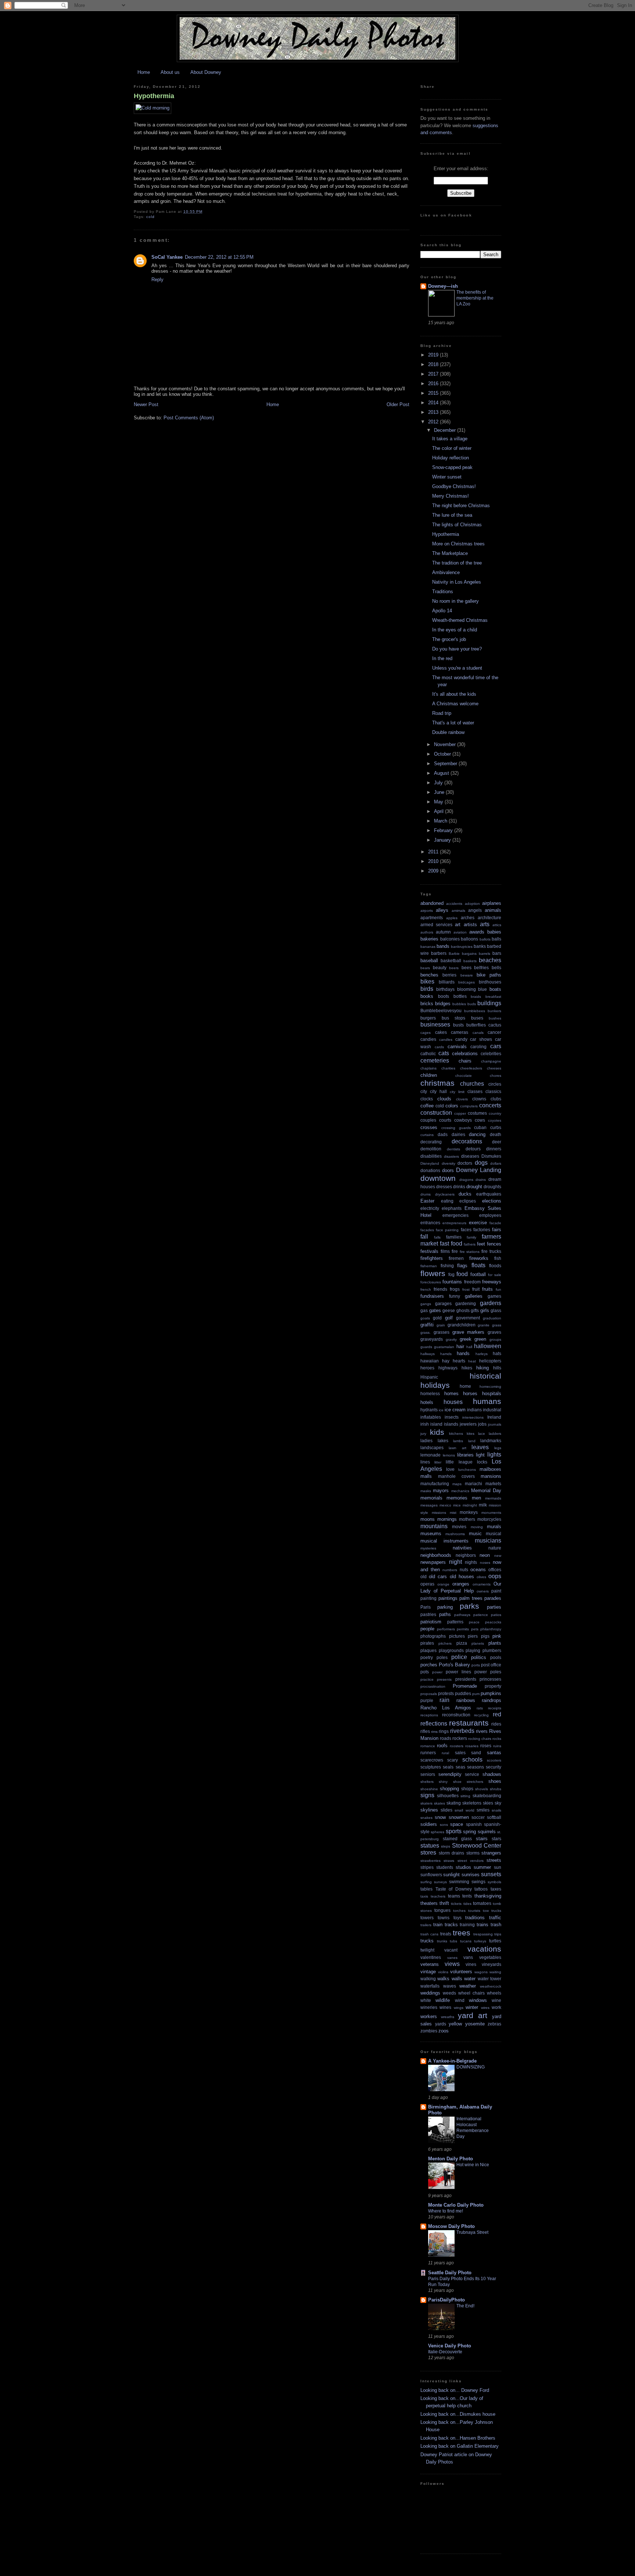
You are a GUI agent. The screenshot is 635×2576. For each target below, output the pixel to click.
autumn (443, 932)
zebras (494, 2024)
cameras (460, 1032)
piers (473, 1636)
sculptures (431, 1767)
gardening (466, 1303)
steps (446, 1846)
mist (453, 1513)
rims (434, 1732)
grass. (426, 1332)
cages (426, 1033)
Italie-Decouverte (445, 2352)
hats (497, 1353)
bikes (427, 981)
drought (474, 1187)
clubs (496, 1099)
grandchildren (462, 1325)
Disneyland (430, 1163)
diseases (470, 1156)
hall (469, 1347)
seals (448, 1767)
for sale (495, 1275)
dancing (477, 1134)
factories (482, 1230)
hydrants (429, 1410)
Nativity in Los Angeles (457, 582)
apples (452, 918)
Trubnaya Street (472, 2232)
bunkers (494, 1011)
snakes (426, 1818)
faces (466, 1230)
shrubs (496, 1789)
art (458, 925)
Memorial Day (486, 1491)
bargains (469, 954)
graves (494, 1332)
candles (446, 1040)
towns (444, 1918)
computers (469, 1106)
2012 (434, 422)
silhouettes (448, 1796)
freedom (472, 1282)
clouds (444, 1099)
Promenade (465, 1686)
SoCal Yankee (167, 257)
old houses (462, 1577)
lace (482, 1434)
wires (485, 2008)
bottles (460, 996)
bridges (443, 1004)
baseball (429, 961)
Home (144, 72)
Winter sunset (447, 477)
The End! (465, 2306)
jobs (482, 1424)
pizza (462, 1643)
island (436, 1424)
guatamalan (444, 1347)
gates (435, 1310)
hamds (446, 1354)
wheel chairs (471, 1993)
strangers (491, 1853)
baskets (470, 961)
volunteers (461, 1972)
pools (496, 1657)
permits (463, 1629)
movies (459, 1527)
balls (496, 939)
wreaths (448, 2017)
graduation (492, 1318)
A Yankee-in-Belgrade (452, 2061)
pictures (457, 1636)
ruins (497, 1746)
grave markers (469, 1332)
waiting (495, 1972)
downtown (438, 1178)
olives (481, 1577)
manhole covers (456, 1476)
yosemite (475, 2024)
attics (497, 925)
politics (479, 1657)
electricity (430, 1208)
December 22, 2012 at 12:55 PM (219, 257)
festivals (429, 1251)
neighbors (466, 1555)
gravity (451, 1339)
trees (462, 1933)
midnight (470, 1505)
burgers (428, 1018)
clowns (479, 1099)
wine (496, 2000)
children (429, 1075)
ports (476, 1665)
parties (494, 1607)
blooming (467, 989)
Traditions (443, 592)
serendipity (450, 1774)
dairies (458, 1134)
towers (427, 1918)
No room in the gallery (455, 601)
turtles (495, 1941)
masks (426, 1491)
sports (454, 1831)
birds (427, 989)
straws (449, 1861)
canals (478, 1033)
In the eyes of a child (455, 630)
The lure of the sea (452, 515)
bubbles (459, 1004)
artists (470, 925)
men (476, 1498)
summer (482, 1867)
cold (150, 217)
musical (494, 1534)
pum (476, 1694)
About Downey (206, 72)
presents (444, 1679)
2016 (434, 384)
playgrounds (451, 1650)
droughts (492, 1187)
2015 (434, 393)
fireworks (479, 1258)
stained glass (458, 1839)
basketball (451, 961)
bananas (428, 947)
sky (498, 1803)
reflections (434, 1724)
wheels (494, 1993)
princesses (490, 1679)
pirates (427, 1643)
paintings (448, 1598)
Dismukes (491, 1156)
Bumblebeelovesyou (441, 1011)
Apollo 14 (442, 611)
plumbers (492, 1650)
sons (444, 1825)
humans (487, 1401)
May (439, 802)
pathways (462, 1615)
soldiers (429, 1824)
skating (454, 1803)
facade (495, 1223)
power (437, 1672)
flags (462, 1266)
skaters (426, 1803)
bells (496, 968)
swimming (459, 1882)
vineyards (492, 1964)
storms (473, 1853)
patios (496, 1615)
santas (494, 1753)
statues (430, 1846)
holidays (435, 1385)
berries (449, 975)
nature (495, 1548)
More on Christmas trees (458, 544)
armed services (436, 925)
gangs (426, 1304)
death (496, 1134)
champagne (491, 1061)
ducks (465, 1194)
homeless (430, 1393)
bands (443, 946)
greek (466, 1339)
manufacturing (435, 1484)
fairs (497, 1230)
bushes (495, 1018)
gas (424, 1310)
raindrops (492, 1700)
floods (495, 1266)
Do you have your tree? (457, 649)
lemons (449, 1455)
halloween (488, 1346)
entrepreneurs (454, 1223)
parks (469, 1606)
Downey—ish (443, 286)
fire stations (470, 1252)
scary (453, 1760)
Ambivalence (446, 572)
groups (495, 1339)
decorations (467, 1141)
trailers (426, 1925)
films (445, 1251)
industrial (492, 1410)
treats (446, 1934)
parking (445, 1607)
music (475, 1534)
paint (496, 1591)
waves (450, 1986)
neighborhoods (436, 1555)
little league (459, 1462)
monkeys (469, 1512)
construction (436, 1113)
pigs (485, 1636)
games (494, 1296)
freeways (492, 1282)
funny (455, 1296)
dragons (466, 1180)
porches (429, 1665)
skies (488, 1803)
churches (472, 1084)
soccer (478, 1817)
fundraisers (432, 1296)
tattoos (481, 1889)
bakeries (429, 939)
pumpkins (491, 1693)
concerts (490, 1105)
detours (473, 1149)
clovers (462, 1099)
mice (457, 1505)
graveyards (432, 1339)
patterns (455, 1622)
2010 (434, 861)
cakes (441, 1032)
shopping (449, 1789)
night (455, 1562)
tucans (466, 1941)
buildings (489, 1003)
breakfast (493, 997)
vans (468, 1957)
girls (485, 1310)
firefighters (432, 1258)
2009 (434, 871)
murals (494, 1527)
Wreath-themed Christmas (460, 620)
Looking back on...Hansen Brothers (458, 2438)
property (493, 1686)
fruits (487, 1289)
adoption (472, 904)
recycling (481, 1715)
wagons (481, 1972)
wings (459, 2008)
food (462, 1274)
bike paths (489, 975)
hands (463, 1353)
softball (494, 1817)
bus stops (454, 1018)
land (472, 1441)
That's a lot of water (453, 723)
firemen (456, 1258)
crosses (429, 1127)
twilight (427, 1950)
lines (425, 1462)
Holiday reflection (451, 458)
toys (458, 1918)
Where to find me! (446, 2211)
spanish (474, 1824)
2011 (434, 852)
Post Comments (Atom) (189, 418)
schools (472, 1760)
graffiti (427, 1325)
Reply (157, 280)
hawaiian (430, 1361)
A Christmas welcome (455, 704)
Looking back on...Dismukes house (458, 2414)
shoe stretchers (468, 1782)
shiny (443, 1782)
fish (498, 1258)
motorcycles (489, 1519)
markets (493, 1484)
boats (495, 989)
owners (483, 1591)
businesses (435, 1024)
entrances (430, 1223)
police (459, 1657)
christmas (437, 1083)
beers (454, 968)
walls (457, 1979)
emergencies (455, 1215)
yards (441, 2024)
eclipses (468, 1201)
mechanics (460, 1491)
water (470, 1979)
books (427, 996)
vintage (428, 1972)
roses (486, 1746)
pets (475, 1629)
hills (497, 1368)
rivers (482, 1731)
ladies (426, 1441)
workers (429, 2016)
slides (446, 1810)
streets (494, 1860)
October (443, 754)
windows (478, 2000)
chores (496, 1076)
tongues (442, 1910)
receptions (429, 1715)
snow (440, 1817)
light (480, 1455)
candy (461, 1039)
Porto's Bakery (454, 1665)
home (465, 1386)
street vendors (471, 1861)
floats (478, 1265)
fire (455, 1251)
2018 (434, 364)
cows (480, 1120)
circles (495, 1084)
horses (470, 1393)
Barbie (454, 954)
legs (498, 1448)
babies (494, 932)
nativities (462, 1548)
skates (440, 1803)
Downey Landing (479, 1170)
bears (425, 968)
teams (454, 1896)
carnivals (457, 1047)
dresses (444, 1187)
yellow (455, 2024)
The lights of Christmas (457, 525)
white (426, 2000)
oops (495, 1576)
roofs (442, 1746)
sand (476, 1753)
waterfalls (430, 1986)
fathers (470, 1244)
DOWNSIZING (471, 2067)
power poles (488, 1672)
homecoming (490, 1386)
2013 (434, 412)
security (494, 1767)
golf (449, 1318)
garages (443, 1303)
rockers (460, 1738)
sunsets (491, 1874)
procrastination (433, 1686)
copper (460, 1113)
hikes (467, 1368)
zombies (429, 2031)
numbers (450, 1570)
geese (449, 1310)
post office (491, 1665)
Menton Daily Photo (451, 2159)
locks (482, 1462)
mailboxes (490, 1469)
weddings (430, 1993)
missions (439, 1513)
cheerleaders (471, 1068)
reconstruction (456, 1715)
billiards (447, 982)
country (495, 1113)
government (468, 1318)
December (446, 430)
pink (497, 1636)
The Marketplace (450, 553)
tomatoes (482, 1903)
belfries (481, 968)
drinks (459, 1187)
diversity (449, 1163)
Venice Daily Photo (450, 2346)
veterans (430, 1964)
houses (453, 1402)
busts (458, 1025)
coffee (427, 1106)
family (471, 1237)
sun (498, 1867)
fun (498, 1289)
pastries (428, 1614)
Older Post (398, 404)
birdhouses (490, 982)
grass (497, 1325)
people (427, 1629)
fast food (451, 1244)
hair (460, 1346)
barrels (485, 954)
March (441, 821)
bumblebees (475, 1011)
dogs (481, 1163)
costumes (477, 1113)
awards (477, 932)
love (450, 1469)
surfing (426, 1882)
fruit (476, 1289)
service (472, 1774)
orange (443, 1584)
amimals (458, 911)
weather (468, 1986)
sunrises (471, 1875)
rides (496, 1724)
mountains (434, 1526)
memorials (431, 1498)
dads (443, 1134)
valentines (431, 1957)
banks (480, 946)
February (444, 830)
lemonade (430, 1455)
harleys (482, 1354)
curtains (427, 1135)
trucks (427, 1941)
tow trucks (492, 1911)
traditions (475, 1918)
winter (472, 2007)
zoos (444, 2031)
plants (495, 1643)
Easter (427, 1201)
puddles (463, 1693)
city (424, 1091)
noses (485, 1563)
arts (485, 924)
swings (478, 1882)
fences (494, 1244)
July (439, 783)
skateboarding (487, 1796)
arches (468, 918)
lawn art (457, 1448)
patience (481, 1615)
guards (426, 1347)
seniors (428, 1774)
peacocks (493, 1622)
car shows (481, 1039)
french (426, 1289)
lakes (443, 1441)
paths (445, 1614)
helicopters (490, 1361)
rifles (425, 1731)
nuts (464, 1570)
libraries (465, 1455)
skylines (429, 1810)
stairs (482, 1839)
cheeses (494, 1068)
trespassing (483, 1934)
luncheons (467, 1470)
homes (451, 1393)
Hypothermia (154, 96)
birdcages (467, 982)
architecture (489, 918)
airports (427, 911)
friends (440, 1289)
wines (445, 2007)
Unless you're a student (457, 668)
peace (474, 1622)
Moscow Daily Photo (451, 2226)
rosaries (472, 1746)
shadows (492, 1774)
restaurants (469, 1723)
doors (448, 1170)
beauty (440, 968)
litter (438, 1462)
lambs (458, 1441)
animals (493, 910)
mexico (445, 1505)
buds (472, 1004)
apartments (432, 918)
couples (428, 1120)
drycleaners (445, 1194)
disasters (451, 1156)
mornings (447, 1519)
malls (426, 1476)
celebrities (491, 1054)
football (478, 1274)
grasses (442, 1332)
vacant (451, 1950)
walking (428, 1979)
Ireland (494, 1417)
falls (437, 1237)
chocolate (464, 1076)
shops (467, 1789)
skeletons (472, 1803)
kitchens (456, 1434)
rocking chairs (480, 1739)
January (443, 840)
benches (429, 975)
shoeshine (429, 1789)
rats (480, 1708)
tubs (453, 1941)
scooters (494, 1760)
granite (484, 1325)
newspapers (433, 1562)
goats (425, 1318)
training (467, 1925)
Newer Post (146, 404)
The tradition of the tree (457, 563)
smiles (483, 1810)
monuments (491, 1513)
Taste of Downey (454, 1889)
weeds (449, 1993)
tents (467, 1896)
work (496, 2007)
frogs (455, 1289)
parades (493, 1598)
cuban (480, 1127)
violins (443, 1972)
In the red (442, 658)
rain (444, 1700)
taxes (496, 1889)
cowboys (463, 1120)
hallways (428, 1354)
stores (428, 1853)
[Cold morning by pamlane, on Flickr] (153, 108)
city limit (457, 1092)
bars (497, 953)
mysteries (428, 1548)
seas (460, 1767)
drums (426, 1194)
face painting (447, 1230)
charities (448, 1068)
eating (447, 1201)
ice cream (455, 1410)
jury (423, 1434)
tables (426, 1889)
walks (443, 1979)
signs (427, 1795)
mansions (491, 1476)
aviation (460, 932)
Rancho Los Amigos (446, 1708)
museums (431, 1534)
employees (490, 1215)
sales (460, 1753)
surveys (440, 1882)
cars (496, 1046)
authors (427, 932)
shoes (495, 1781)
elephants (452, 1208)
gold (437, 1318)
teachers (438, 1896)
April (440, 811)
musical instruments (444, 1541)
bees (467, 968)
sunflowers (431, 1875)
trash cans (429, 1934)
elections (492, 1201)
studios (463, 1867)
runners (428, 1753)
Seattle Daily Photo (450, 2273)
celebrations (465, 1054)
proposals (429, 1694)
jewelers (468, 1424)
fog (451, 1274)
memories (457, 1498)
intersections (473, 1417)
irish (425, 1424)
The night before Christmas (461, 506)
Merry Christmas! (451, 496)
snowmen (459, 1817)
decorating (431, 1142)
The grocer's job (449, 639)
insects (452, 1417)
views (452, 1964)
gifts (475, 1310)
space (457, 1824)
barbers (439, 953)
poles (442, 1657)
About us (170, 72)
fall (424, 1237)
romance (428, 1746)
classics (493, 1091)
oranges (461, 1584)
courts (445, 1120)
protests (446, 1693)
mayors (441, 1491)
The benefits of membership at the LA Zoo (475, 298)
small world (464, 1810)
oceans (478, 1570)
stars (496, 1839)
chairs (465, 1061)
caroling (478, 1047)
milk (483, 1505)
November (446, 744)
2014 (434, 403)
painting (428, 1598)
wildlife (443, 2000)
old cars (438, 1577)
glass (496, 1310)
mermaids (493, 1498)
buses (477, 1018)
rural (445, 1753)
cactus (495, 1025)
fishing (447, 1266)
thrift (444, 1903)
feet (481, 1244)
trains (482, 1925)
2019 (434, 355)
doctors (465, 1163)
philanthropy (491, 1629)
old (424, 1577)
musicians (488, 1540)
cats (444, 1053)
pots (425, 1672)
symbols (494, 1882)
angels (475, 910)
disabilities (431, 1156)
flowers (433, 1273)
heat (472, 1361)
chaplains (428, 1068)
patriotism (431, 1622)
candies (428, 1039)
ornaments (482, 1584)
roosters (457, 1746)
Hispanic (429, 1377)
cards (439, 1047)
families (454, 1237)
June (440, 792)
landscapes (432, 1448)
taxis (424, 1896)
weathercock (491, 1986)
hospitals (492, 1393)
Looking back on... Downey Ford (455, 2390)
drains (481, 1180)
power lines (458, 1672)
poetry (427, 1657)
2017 (434, 374)
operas (427, 1584)
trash (496, 1925)
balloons (469, 939)
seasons (476, 1767)
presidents (466, 1679)
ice (441, 1410)
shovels (482, 1789)
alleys (442, 910)
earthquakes (489, 1194)
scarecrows (432, 1760)
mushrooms (455, 1534)
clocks (427, 1099)
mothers (467, 1519)
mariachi (473, 1484)
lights (494, 1454)
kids (437, 1432)
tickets (456, 1904)
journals (495, 1424)
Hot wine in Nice (473, 2165)
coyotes (495, 1120)
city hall (438, 1091)
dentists (453, 1149)
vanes (452, 1958)
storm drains (452, 1853)
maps (457, 1484)
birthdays (445, 989)
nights (471, 1562)
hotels (427, 1402)
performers (446, 1629)
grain (441, 1325)
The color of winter (452, 448)
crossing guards (456, 1128)
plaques (428, 1650)
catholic (428, 1054)
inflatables (431, 1417)
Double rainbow (448, 732)
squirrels (487, 1832)
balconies (450, 939)
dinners (494, 1149)
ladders (495, 1434)
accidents (454, 904)
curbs (496, 1127)
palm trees (471, 1598)
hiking (482, 1368)
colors (452, 1106)
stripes (427, 1867)
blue (482, 989)
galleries (474, 1296)
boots (444, 996)
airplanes (492, 903)
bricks (427, 1004)
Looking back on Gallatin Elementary (460, 2446)
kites (471, 1434)
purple (427, 1700)
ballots (485, 939)
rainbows (466, 1700)
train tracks (446, 1925)
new (498, 1556)
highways (448, 1368)
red (497, 1714)
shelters (427, 1782)
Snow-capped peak (452, 467)
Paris (426, 1607)
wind (460, 2000)
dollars (496, 1163)
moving (477, 1527)
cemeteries (435, 1061)
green (480, 1339)
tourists (474, 1911)
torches (459, 1911)
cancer (494, 1032)
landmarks (491, 1441)
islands (451, 1424)
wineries (429, 2007)
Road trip (442, 713)
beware (467, 975)
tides (467, 1904)
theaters (429, 1903)
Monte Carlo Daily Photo (456, 2205)
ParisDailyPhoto (446, 2300)
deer (497, 1142)
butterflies (476, 1025)
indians (474, 1410)
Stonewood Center (477, 1846)
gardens (491, 1303)
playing (473, 1650)
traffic (495, 1918)
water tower (489, 1979)
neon (485, 1555)
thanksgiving (488, 1896)
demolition (431, 1149)
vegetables (490, 1957)
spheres (437, 1832)
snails (496, 1810)
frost (466, 1289)
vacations (484, 1949)
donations (430, 1170)
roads (446, 1738)
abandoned (432, 903)
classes (475, 1091)
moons (428, 1519)
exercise (478, 1223)
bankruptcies (462, 947)
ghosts (463, 1310)
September (446, 764)
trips (498, 1934)
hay (446, 1361)
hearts (459, 1361)
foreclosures (431, 1282)
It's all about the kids (454, 694)
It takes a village (450, 439)
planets (478, 1643)
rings (444, 1731)
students (445, 1867)
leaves (480, 1447)
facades (427, 1230)
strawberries (430, 1861)
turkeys (480, 1941)
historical (485, 1376)
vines (471, 1964)
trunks (442, 1941)
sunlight (451, 1875)
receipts (495, 1708)
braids (476, 997)
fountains (452, 1282)
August (442, 773)
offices (495, 1570)
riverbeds (462, 1731)
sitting (465, 1796)
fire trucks (491, 1251)
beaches (490, 960)
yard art (473, 2015)
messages (429, 1505)
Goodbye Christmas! (454, 486)
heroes (427, 1368)
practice (427, 1679)
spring (469, 1832)
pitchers (445, 1643)
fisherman (429, 1266)
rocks (497, 1739)
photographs (433, 1636)
